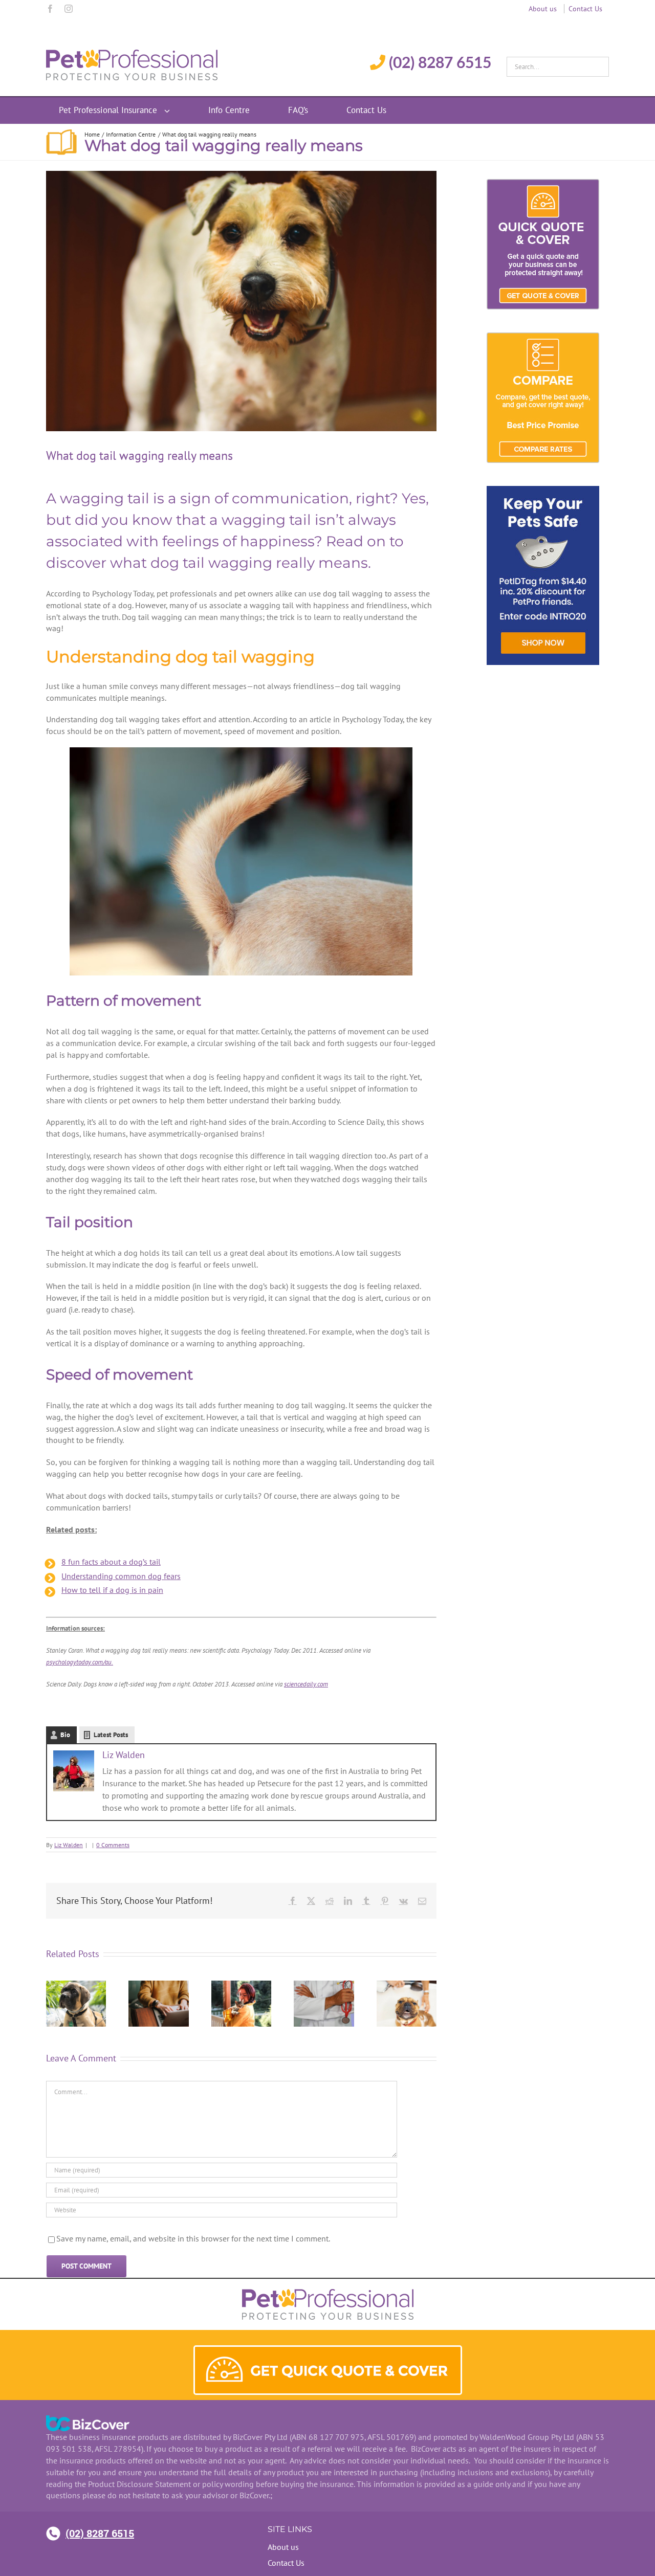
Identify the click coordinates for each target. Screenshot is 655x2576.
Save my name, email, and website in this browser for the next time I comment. (193, 2238)
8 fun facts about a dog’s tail (111, 1562)
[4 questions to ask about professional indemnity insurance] (407, 1986)
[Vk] (403, 1901)
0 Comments (113, 1845)
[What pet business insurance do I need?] (158, 1986)
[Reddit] (330, 1901)
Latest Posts (111, 1735)
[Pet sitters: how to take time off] (241, 1986)
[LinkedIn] (348, 1901)
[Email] (422, 1901)
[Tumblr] (366, 1901)
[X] (311, 1901)
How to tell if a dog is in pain (112, 1590)
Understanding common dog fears (121, 1576)
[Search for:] (558, 64)
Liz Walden (124, 1755)
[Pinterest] (385, 1901)
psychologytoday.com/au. (80, 1662)
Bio (65, 1735)
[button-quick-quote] (328, 2351)
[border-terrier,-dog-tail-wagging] (241, 301)
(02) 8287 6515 (100, 2533)
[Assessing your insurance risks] (324, 1986)
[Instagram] (69, 9)
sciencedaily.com (306, 1684)
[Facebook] (50, 9)
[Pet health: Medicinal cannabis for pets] (76, 1986)
